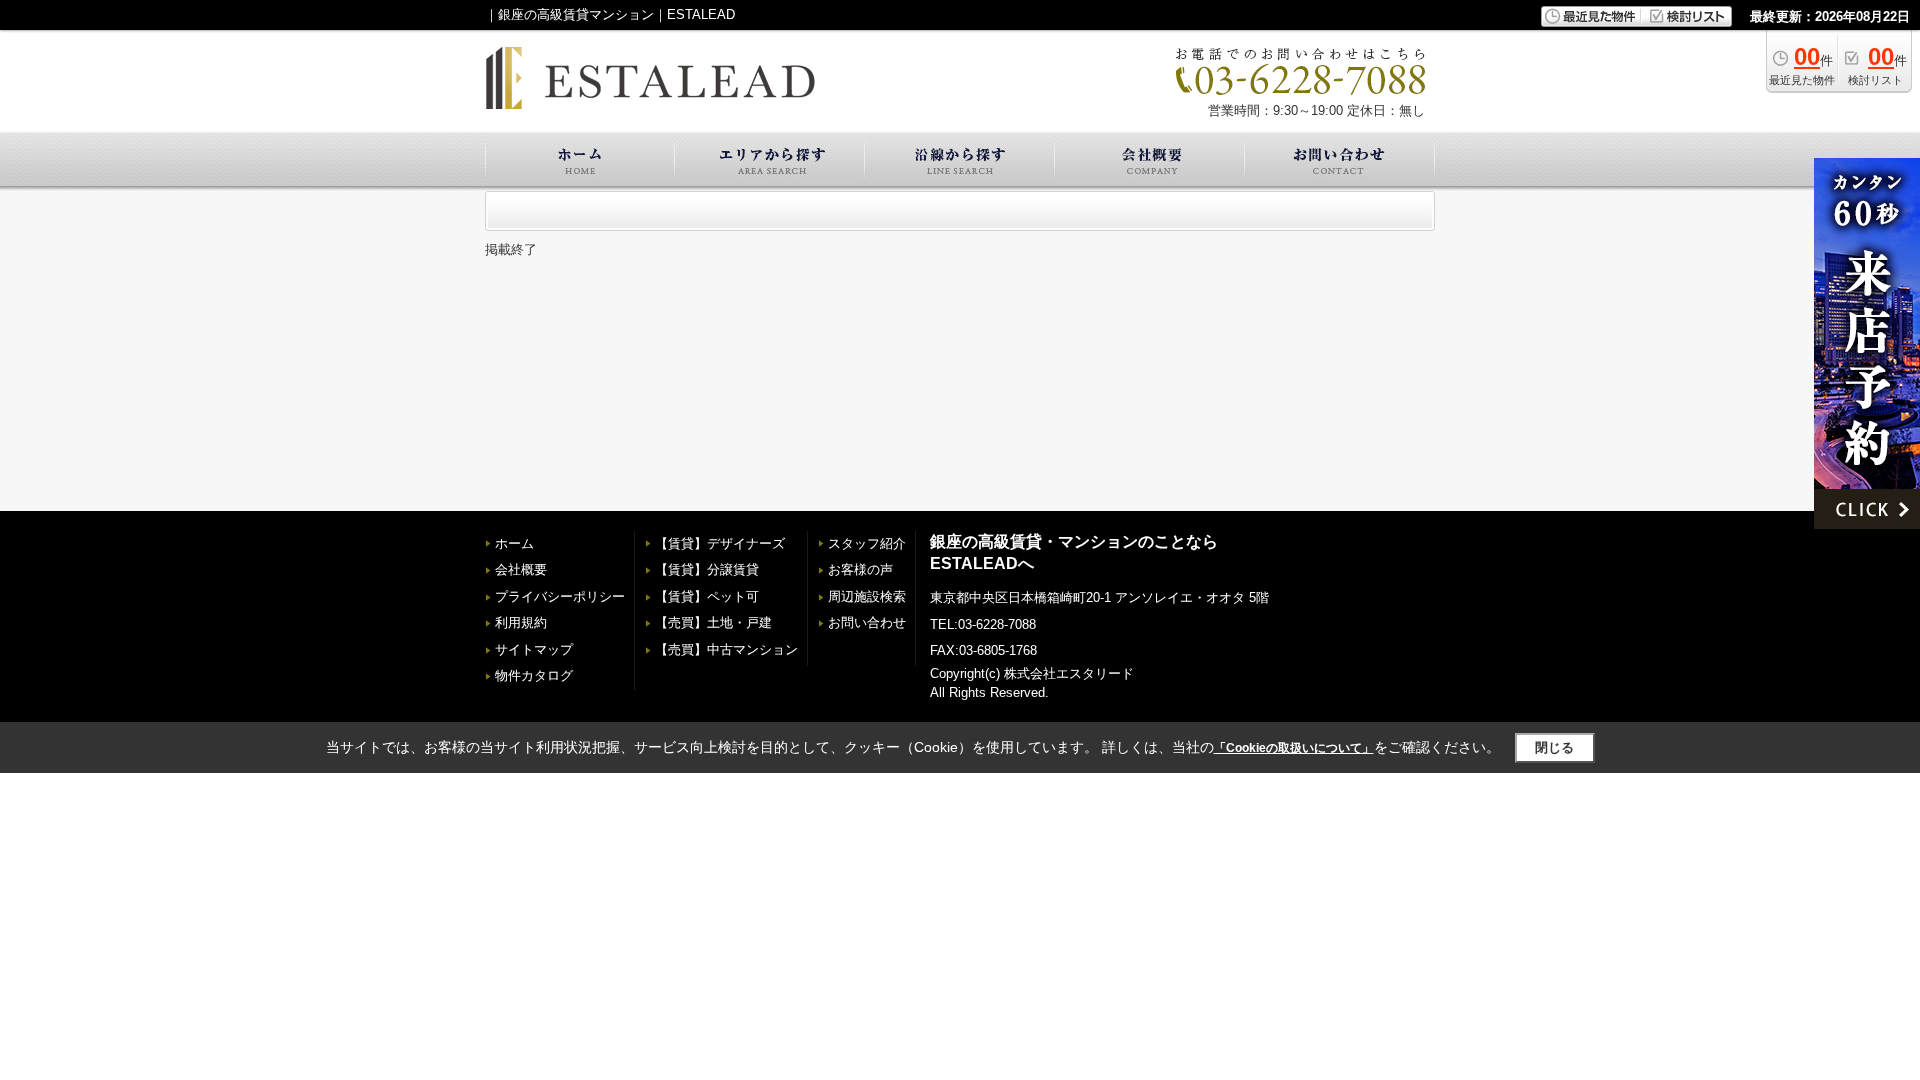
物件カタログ (534, 675)
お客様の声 (860, 569)
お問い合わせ (867, 622)
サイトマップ (534, 649)
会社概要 (521, 569)
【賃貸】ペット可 (707, 596)
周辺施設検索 (867, 596)
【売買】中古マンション (726, 649)
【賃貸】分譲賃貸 (707, 569)
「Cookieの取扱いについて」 (1294, 748)
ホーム (514, 543)
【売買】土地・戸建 (713, 622)
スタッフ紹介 (867, 543)
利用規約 (521, 622)
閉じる (1554, 747)
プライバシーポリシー (560, 596)
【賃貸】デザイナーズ (720, 543)
